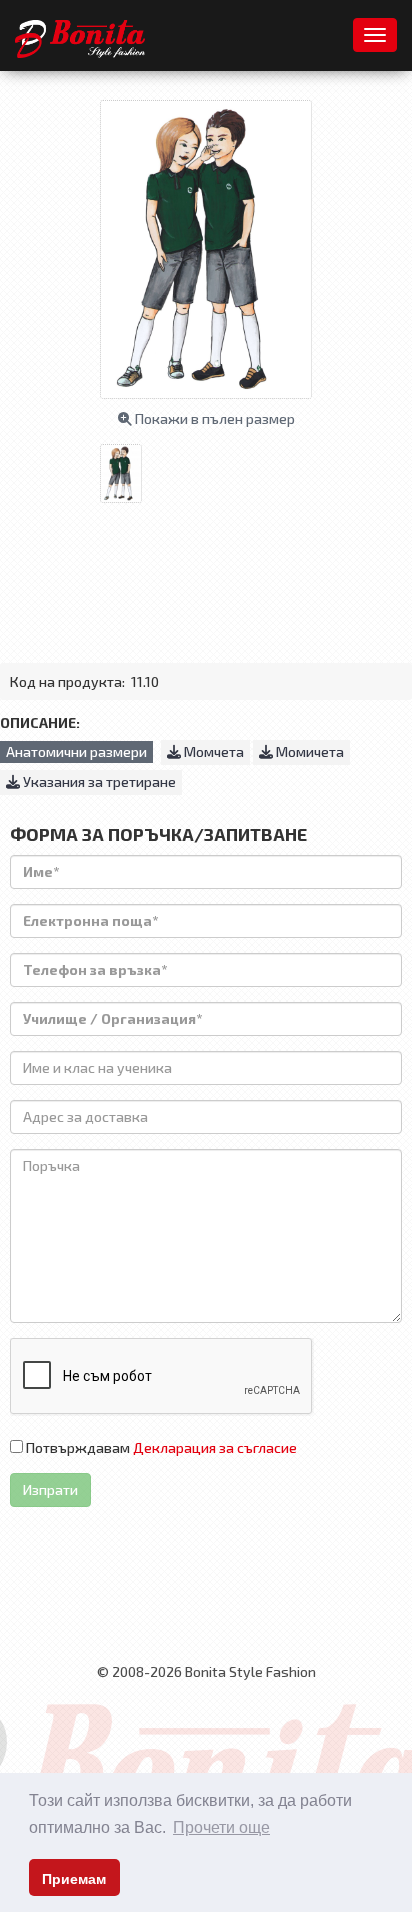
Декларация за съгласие (215, 1447)
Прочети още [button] (221, 1827)
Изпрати (50, 1489)
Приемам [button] (74, 1879)
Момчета (212, 751)
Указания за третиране (98, 781)
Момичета (308, 751)
